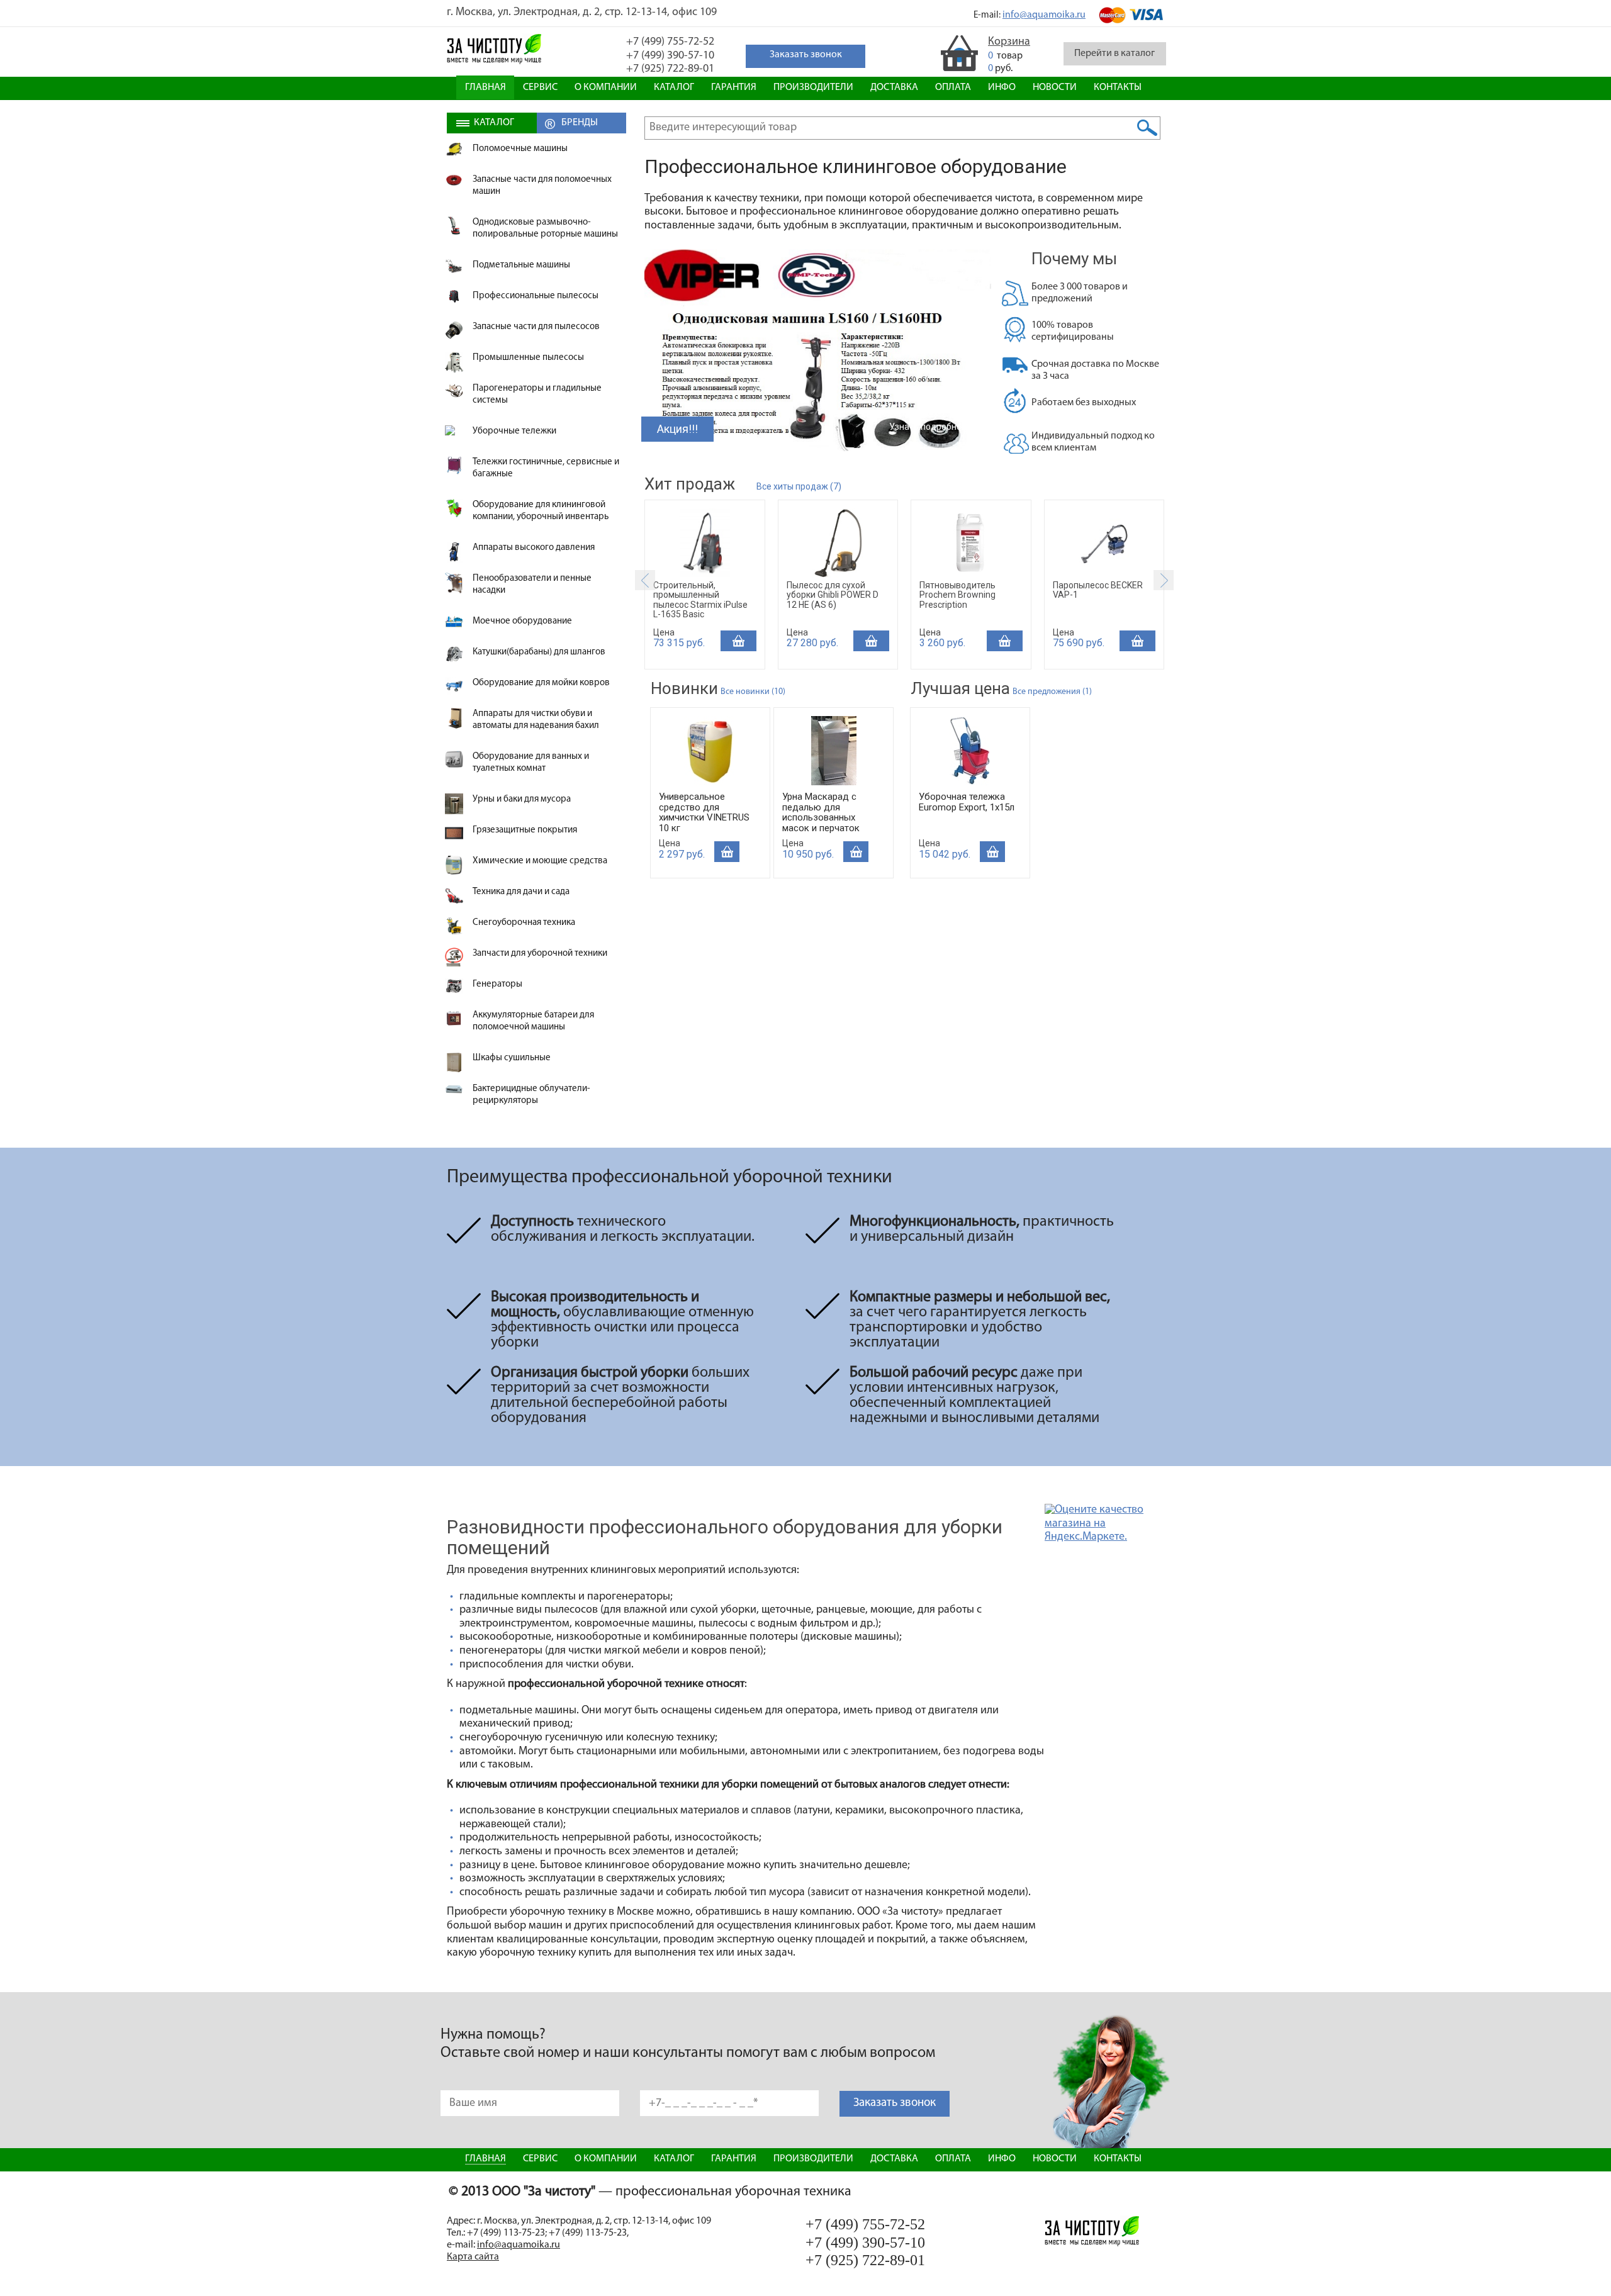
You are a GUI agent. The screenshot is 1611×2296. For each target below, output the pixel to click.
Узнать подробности (932, 427)
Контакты (1118, 87)
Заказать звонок (895, 2103)
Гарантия (734, 87)
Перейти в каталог (1114, 53)
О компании (606, 87)
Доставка (894, 87)
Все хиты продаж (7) (799, 486)
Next (1164, 580)
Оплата (953, 87)
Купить (738, 641)
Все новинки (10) (753, 692)
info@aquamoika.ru (1044, 15)
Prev (645, 580)
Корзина (1009, 42)
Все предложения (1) (1052, 692)
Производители (813, 87)
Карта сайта (473, 2257)
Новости (1055, 87)
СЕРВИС (540, 87)
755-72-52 (670, 42)
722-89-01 (670, 69)
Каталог (674, 87)
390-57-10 (670, 56)
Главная (486, 87)
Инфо (1002, 87)
